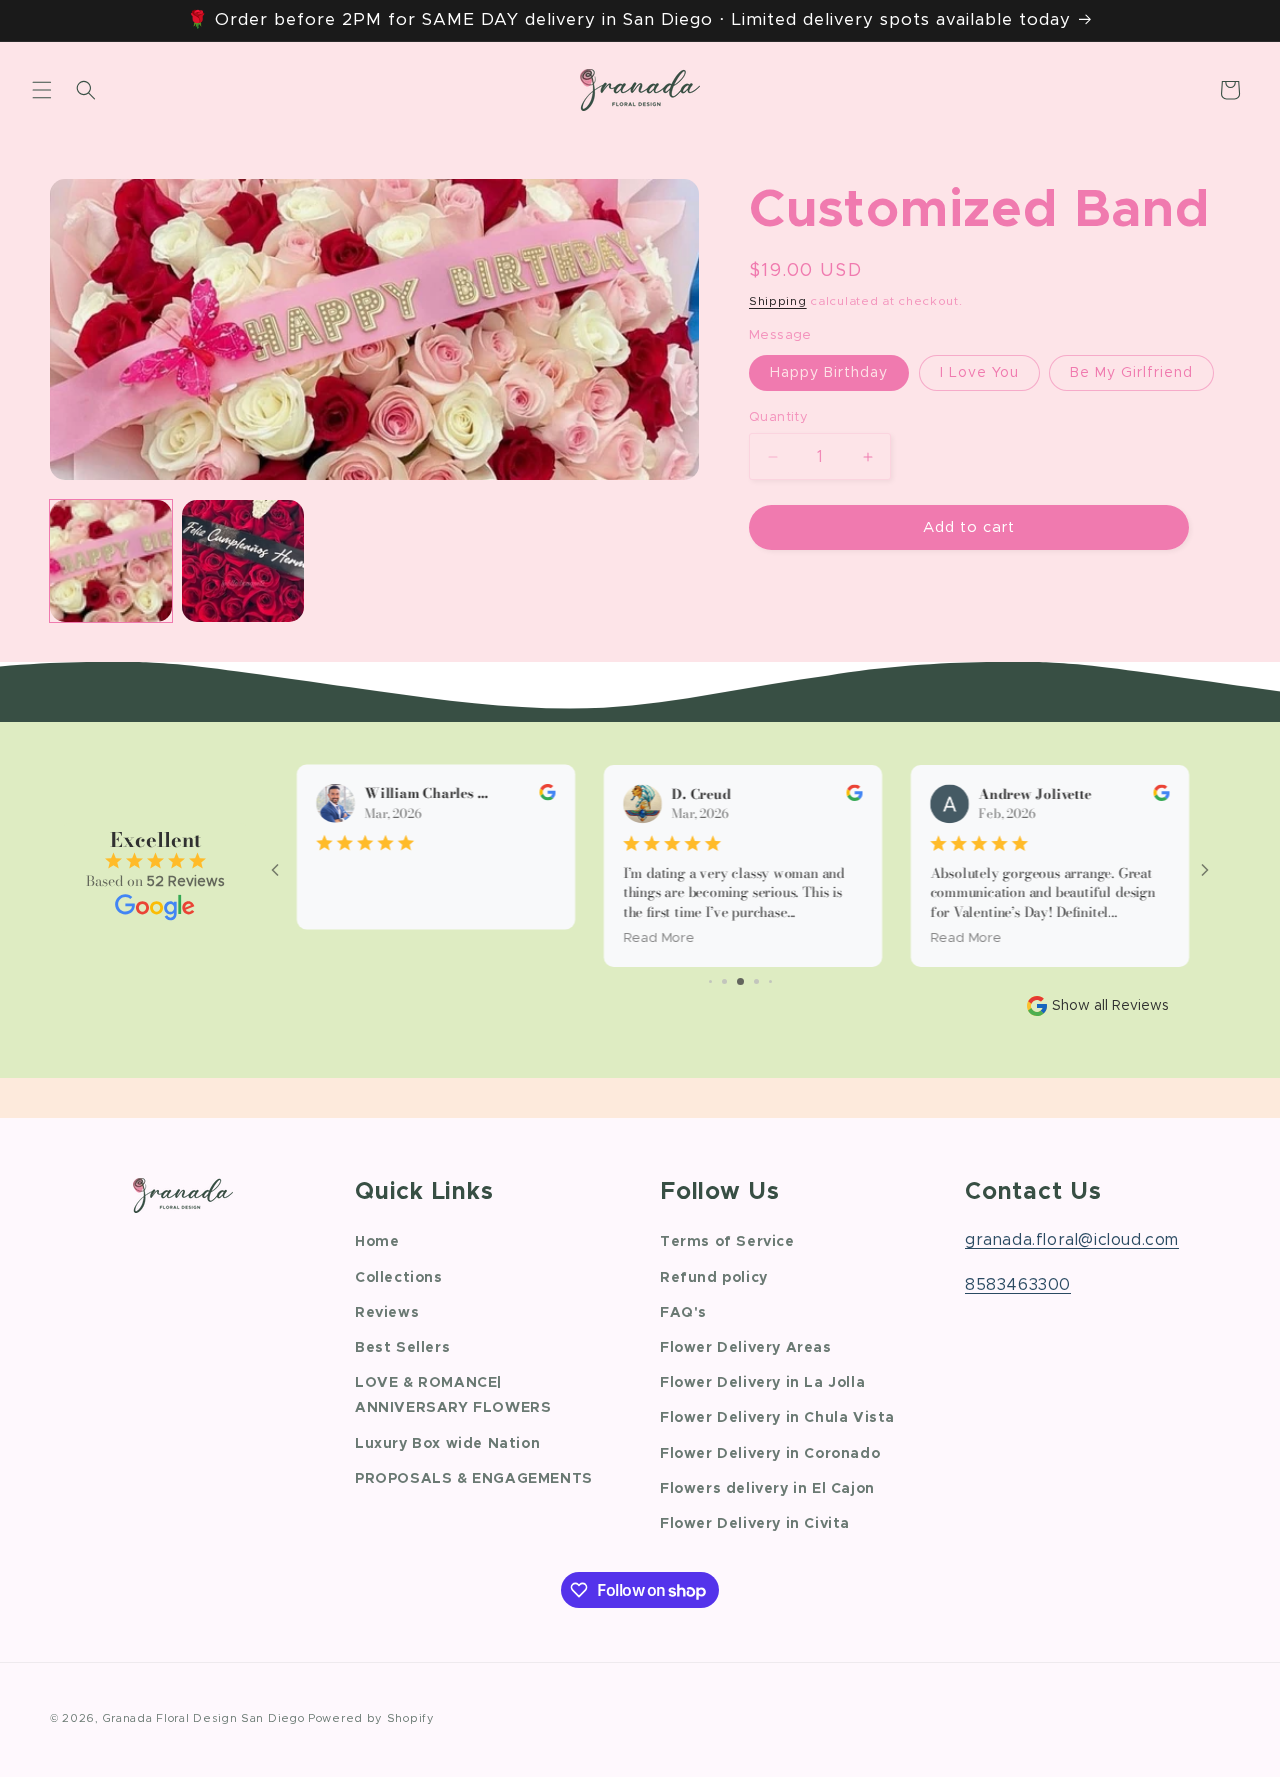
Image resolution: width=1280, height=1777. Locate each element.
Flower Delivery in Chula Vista (777, 1419)
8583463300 (1018, 1285)
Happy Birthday (829, 373)
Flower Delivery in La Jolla (762, 1383)
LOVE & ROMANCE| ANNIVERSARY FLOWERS (453, 1395)
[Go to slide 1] (710, 981)
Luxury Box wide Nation (447, 1444)
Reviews (387, 1313)
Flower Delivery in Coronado (770, 1454)
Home (377, 1243)
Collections (399, 1278)
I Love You (979, 373)
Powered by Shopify (371, 1718)
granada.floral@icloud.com (1072, 1241)
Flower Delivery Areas (746, 1348)
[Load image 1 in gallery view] (111, 561)
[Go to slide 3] (740, 981)
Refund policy (714, 1278)
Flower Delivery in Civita (755, 1524)
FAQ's (683, 1313)
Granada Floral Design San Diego (204, 1718)
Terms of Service (727, 1243)
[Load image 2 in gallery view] (243, 561)
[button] (42, 90)
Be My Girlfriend (1131, 373)
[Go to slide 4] (756, 981)
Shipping (778, 301)
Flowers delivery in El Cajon (767, 1489)
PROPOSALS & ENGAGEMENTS (474, 1479)
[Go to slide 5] (770, 981)
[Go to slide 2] (724, 981)
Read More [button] (655, 938)
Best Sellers (402, 1348)
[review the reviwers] (544, 796)
